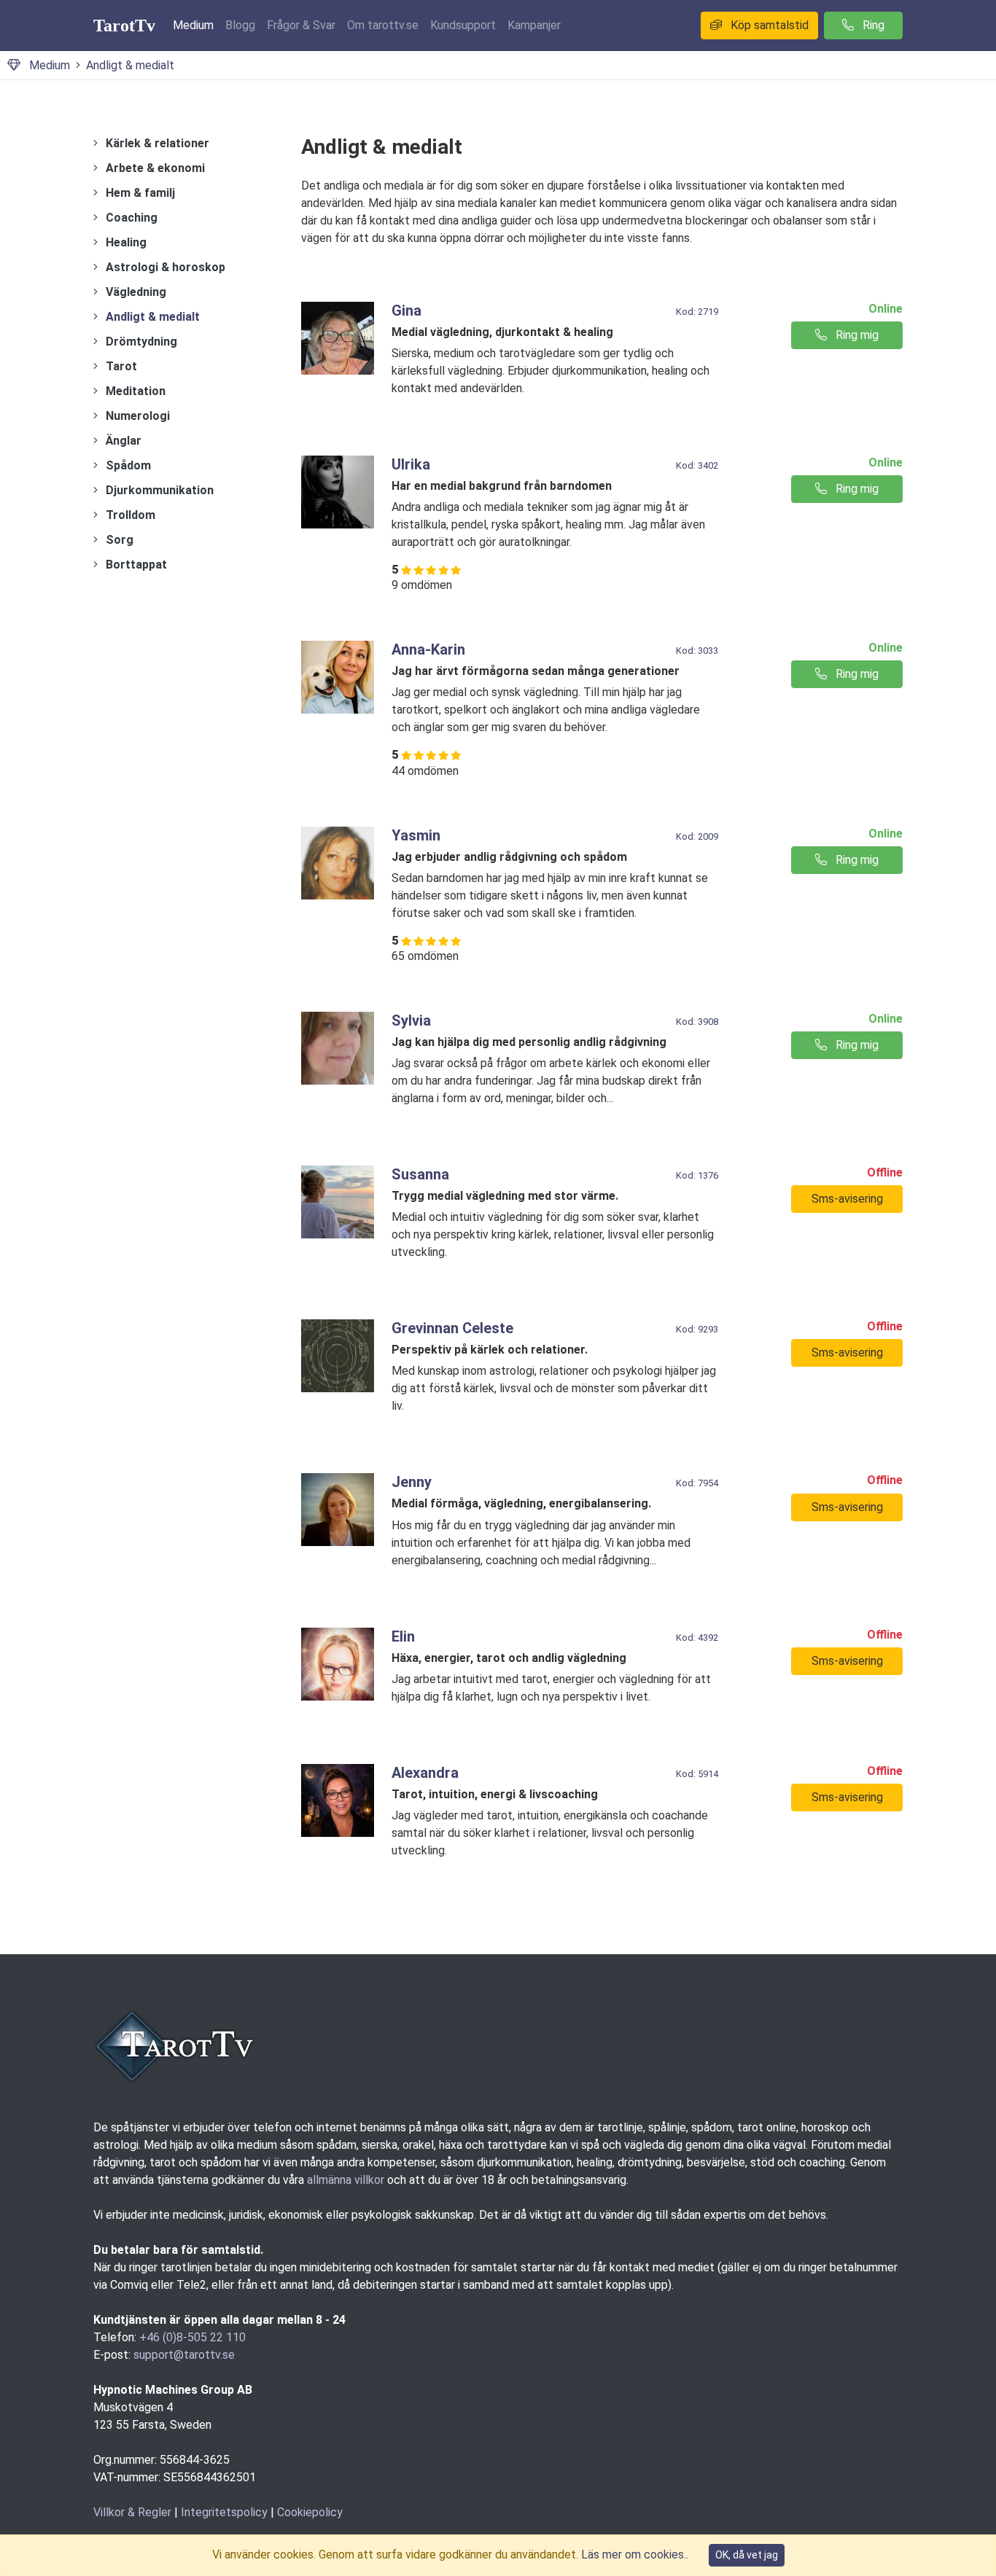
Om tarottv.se (383, 25)
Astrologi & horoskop (166, 267)
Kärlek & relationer (157, 143)
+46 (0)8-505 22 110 (192, 2337)
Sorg (120, 540)
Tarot (121, 366)
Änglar (124, 441)
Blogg (240, 25)
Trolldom (131, 515)
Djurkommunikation (160, 490)
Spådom (128, 465)
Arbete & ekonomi (155, 168)
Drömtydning (141, 341)
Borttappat (136, 565)
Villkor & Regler (132, 2512)
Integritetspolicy (224, 2512)
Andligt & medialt (130, 65)
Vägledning (136, 292)
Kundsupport (463, 25)
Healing (126, 242)
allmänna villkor (346, 2180)
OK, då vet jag (747, 2555)
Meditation (136, 391)
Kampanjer (534, 25)
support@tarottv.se (184, 2355)
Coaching (132, 218)
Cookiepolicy (310, 2512)
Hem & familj (140, 193)
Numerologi (138, 416)
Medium (193, 25)
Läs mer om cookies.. (635, 2554)
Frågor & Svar (301, 25)
